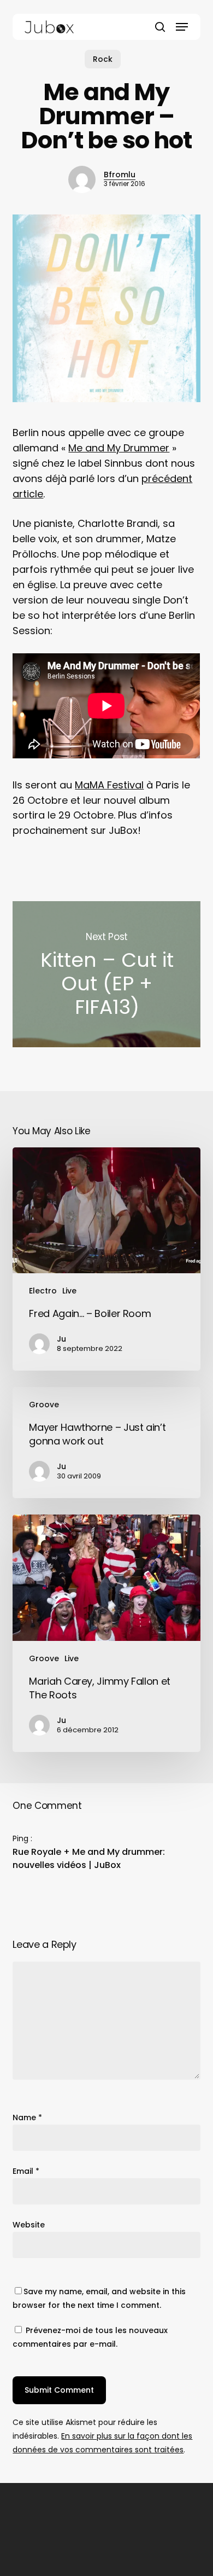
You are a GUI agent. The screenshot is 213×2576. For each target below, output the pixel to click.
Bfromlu (120, 175)
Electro (43, 1291)
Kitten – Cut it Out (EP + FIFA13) (106, 974)
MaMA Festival (109, 785)
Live (69, 1291)
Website (29, 2225)
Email (26, 2171)
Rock (103, 59)
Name (27, 2117)
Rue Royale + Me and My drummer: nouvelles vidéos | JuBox (89, 1858)
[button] (182, 27)
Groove (44, 1405)
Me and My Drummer (119, 448)
